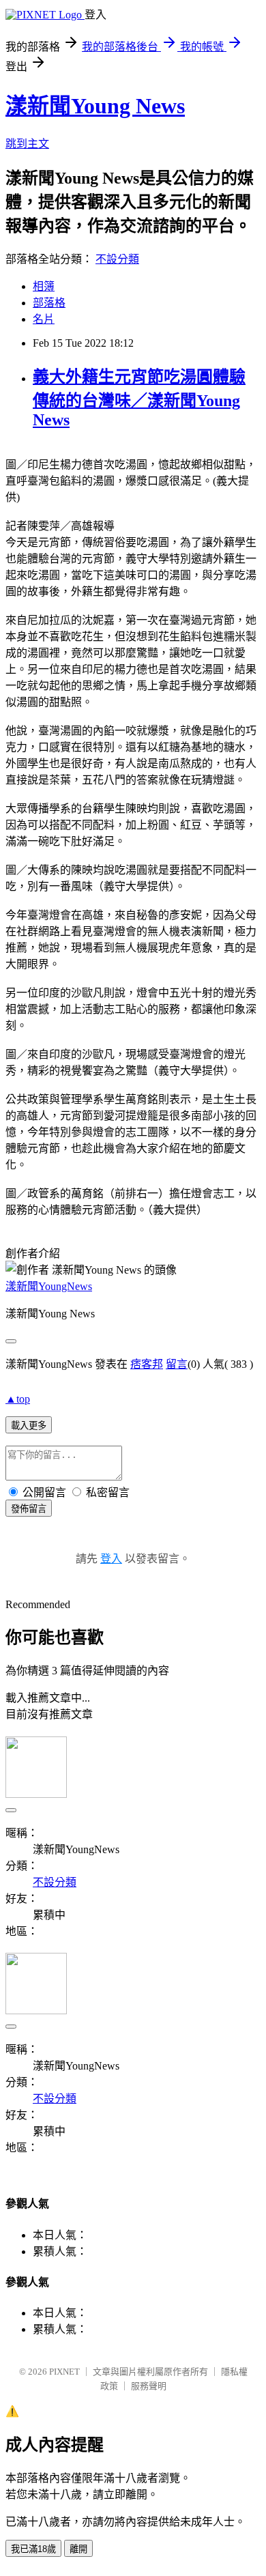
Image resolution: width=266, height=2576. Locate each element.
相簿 (44, 286)
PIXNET (64, 2372)
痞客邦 (147, 1364)
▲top (18, 1399)
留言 (177, 1364)
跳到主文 (27, 144)
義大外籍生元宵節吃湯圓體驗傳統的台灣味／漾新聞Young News (139, 398)
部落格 (49, 303)
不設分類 (117, 259)
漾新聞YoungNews (49, 1286)
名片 (44, 319)
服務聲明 (149, 2386)
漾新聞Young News (95, 106)
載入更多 (29, 1426)
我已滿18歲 (33, 2549)
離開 (78, 2549)
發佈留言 (29, 1509)
